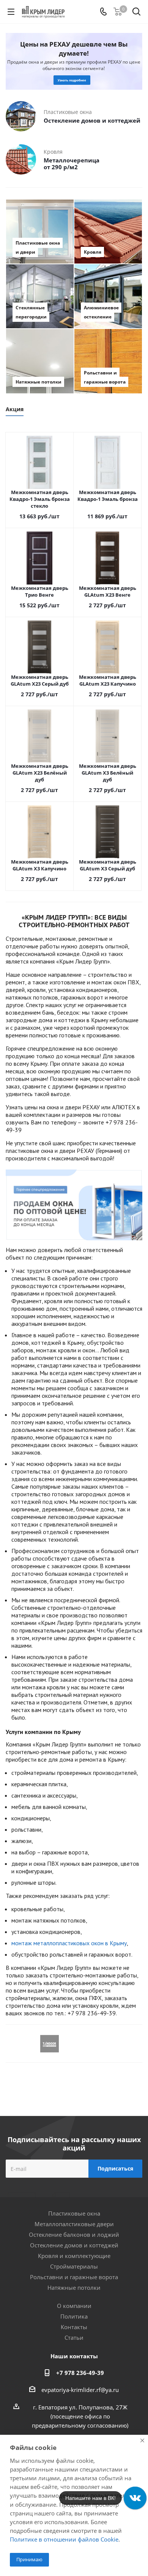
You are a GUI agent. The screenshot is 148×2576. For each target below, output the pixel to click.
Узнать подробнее (72, 77)
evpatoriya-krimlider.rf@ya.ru (80, 2390)
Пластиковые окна (74, 2213)
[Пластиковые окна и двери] (40, 232)
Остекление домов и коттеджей (74, 2245)
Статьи (74, 2337)
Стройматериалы (74, 2266)
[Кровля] (108, 232)
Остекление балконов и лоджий (74, 2235)
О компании (74, 2306)
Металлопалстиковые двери (74, 2224)
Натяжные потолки (74, 2288)
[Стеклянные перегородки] (40, 296)
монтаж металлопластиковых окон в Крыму (69, 1943)
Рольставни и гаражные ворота (74, 2277)
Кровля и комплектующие (74, 2256)
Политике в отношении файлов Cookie (64, 2539)
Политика (74, 2316)
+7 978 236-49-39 (80, 2373)
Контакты (74, 2327)
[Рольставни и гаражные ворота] (108, 361)
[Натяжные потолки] (40, 361)
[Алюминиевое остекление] (108, 296)
